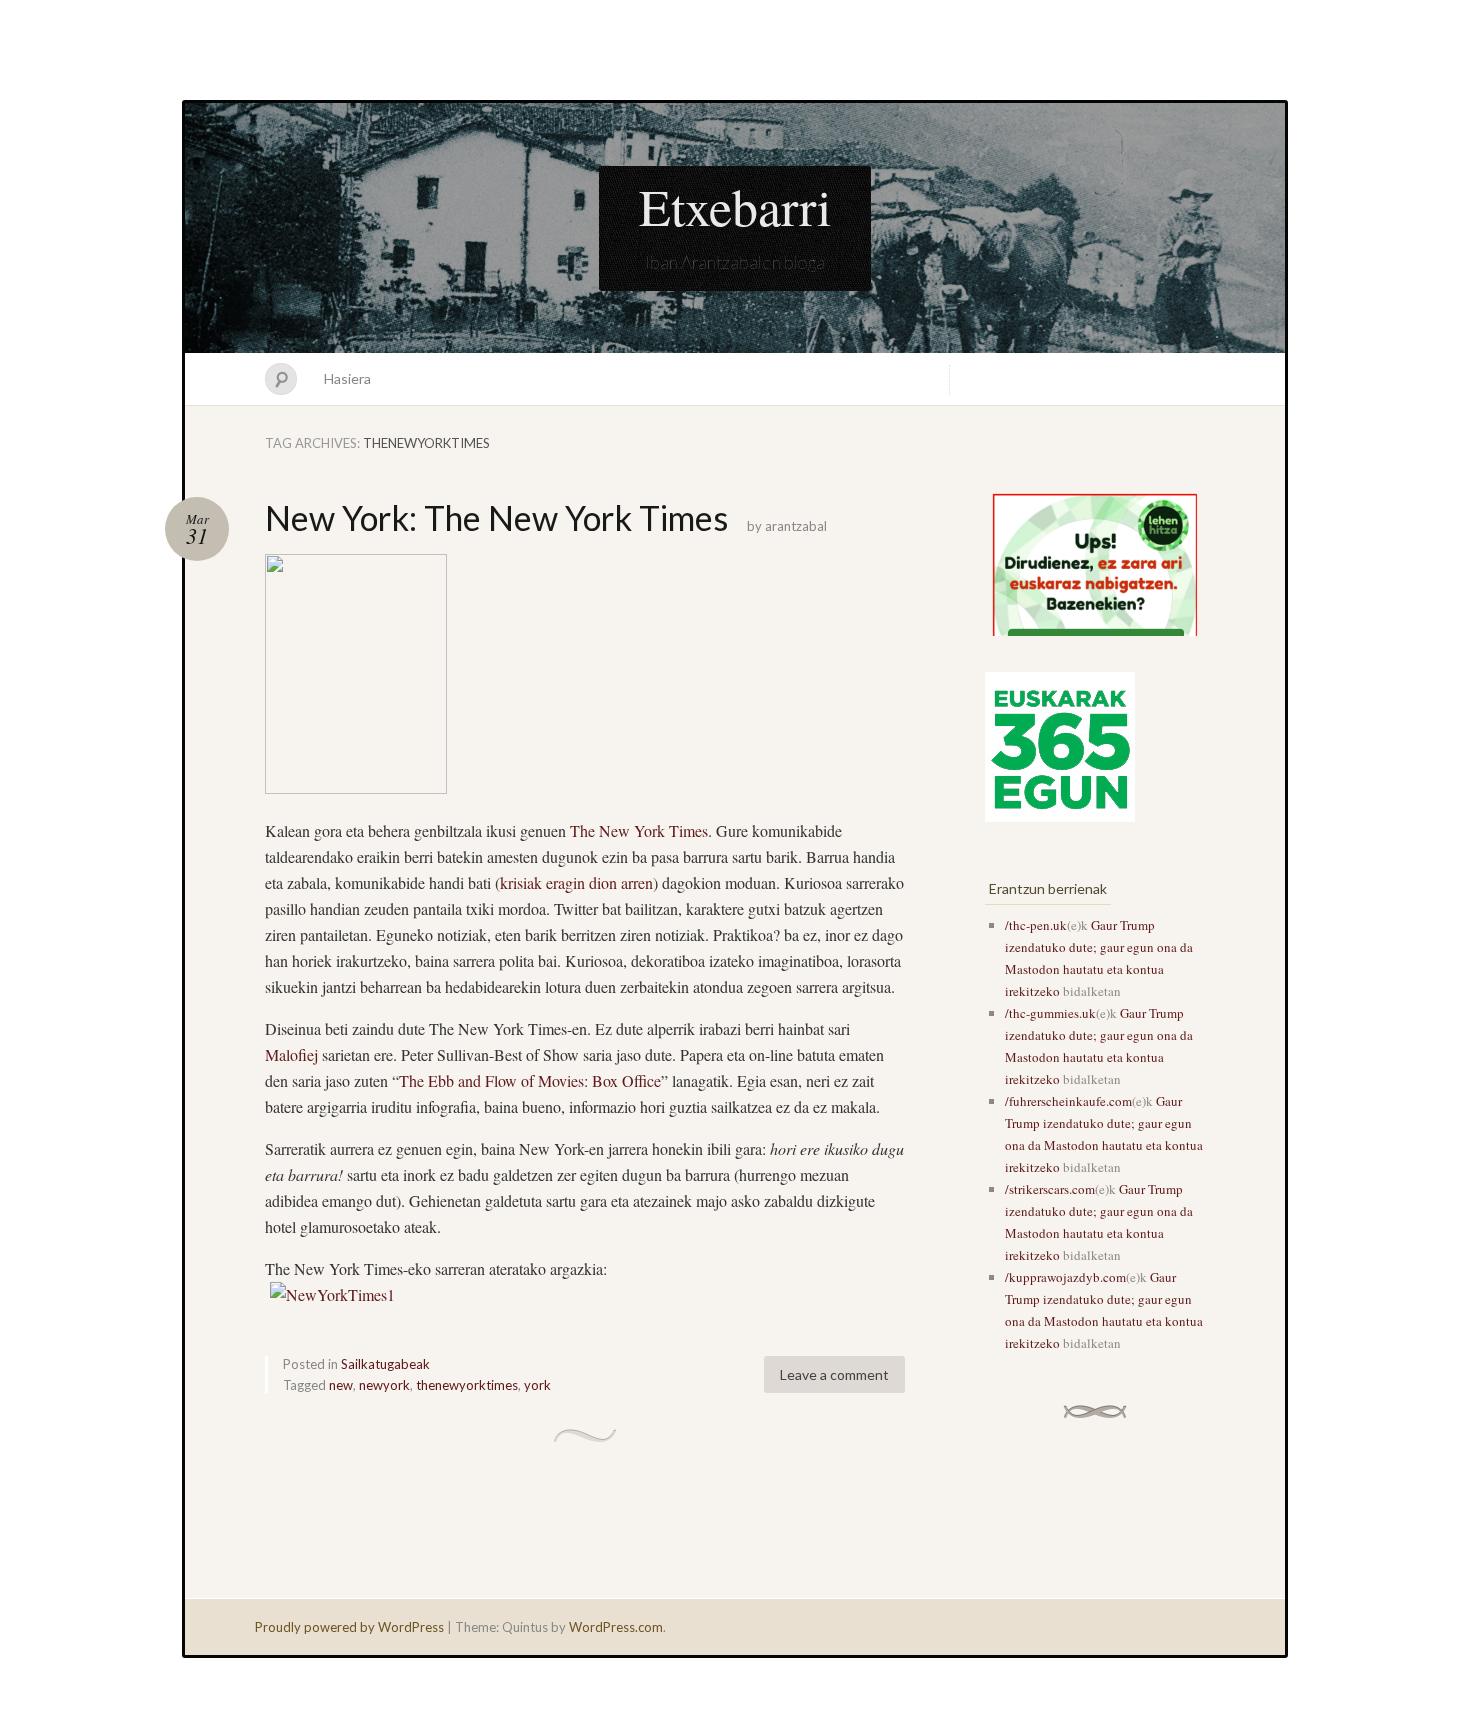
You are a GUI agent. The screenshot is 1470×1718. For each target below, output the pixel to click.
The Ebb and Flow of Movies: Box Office (530, 1080)
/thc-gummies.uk (1050, 1013)
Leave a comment (834, 1374)
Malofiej (291, 1054)
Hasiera (347, 378)
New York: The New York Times (496, 517)
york (537, 1385)
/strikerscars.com (1050, 1189)
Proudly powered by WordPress (349, 1627)
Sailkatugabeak (385, 1364)
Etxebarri (735, 206)
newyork (384, 1385)
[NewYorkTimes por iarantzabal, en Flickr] (356, 787)
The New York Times (639, 830)
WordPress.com (616, 1627)
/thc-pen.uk (1036, 925)
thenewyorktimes (467, 1385)
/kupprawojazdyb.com (1065, 1277)
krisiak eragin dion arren (576, 882)
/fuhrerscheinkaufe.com (1068, 1101)
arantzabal (796, 526)
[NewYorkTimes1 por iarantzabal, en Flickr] (332, 1294)
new (341, 1385)
